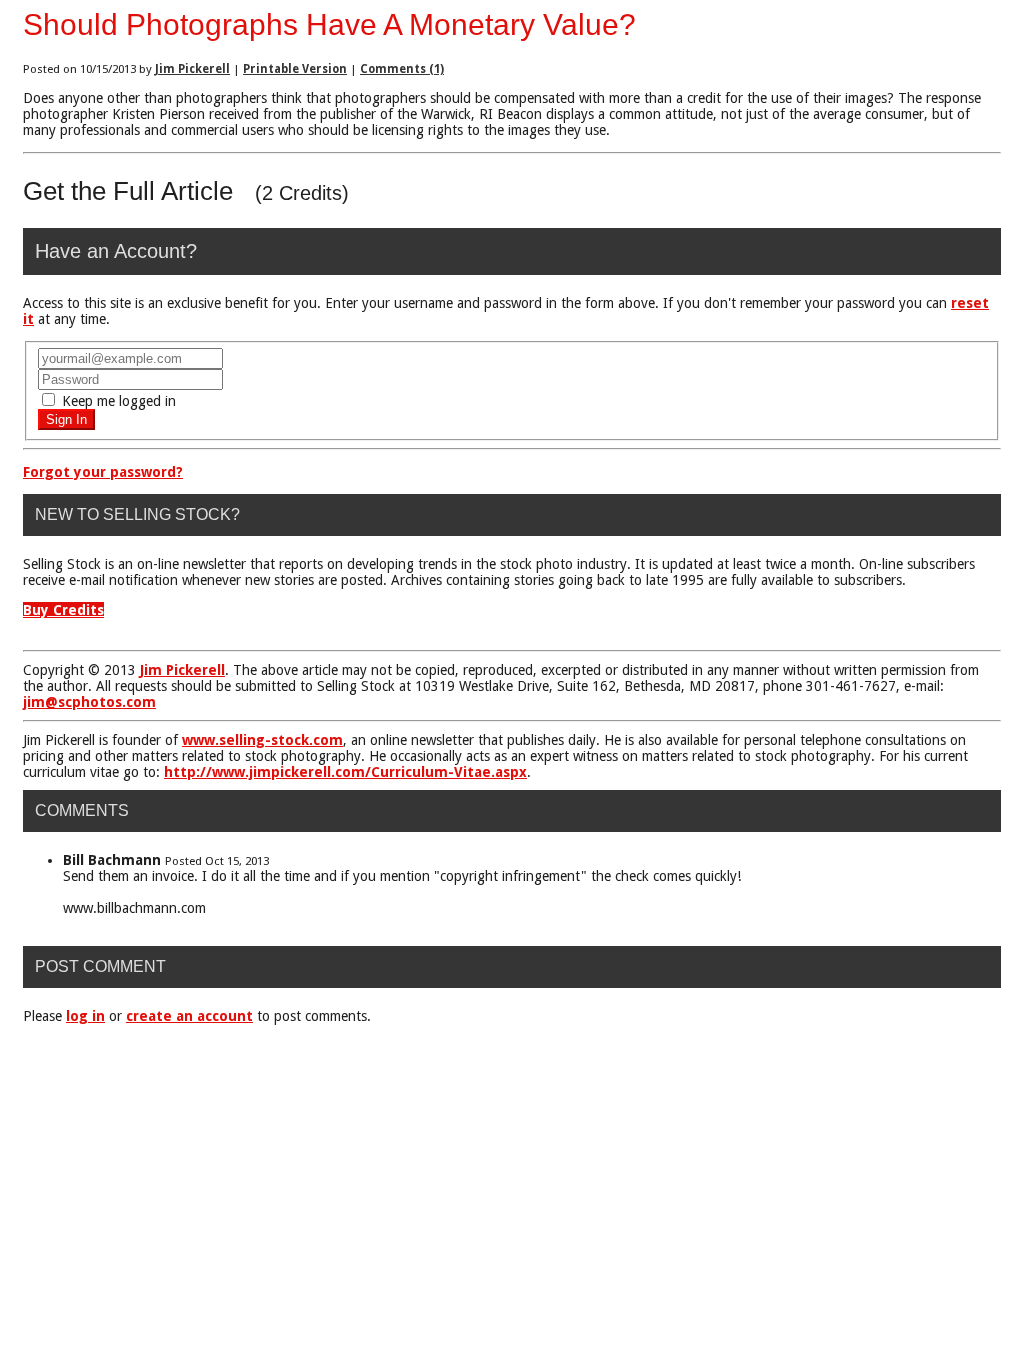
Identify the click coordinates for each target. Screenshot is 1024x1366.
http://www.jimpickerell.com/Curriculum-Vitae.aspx (345, 772)
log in (85, 1016)
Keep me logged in (117, 401)
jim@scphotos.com (89, 702)
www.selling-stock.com (262, 740)
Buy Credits (63, 610)
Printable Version (295, 69)
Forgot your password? (103, 472)
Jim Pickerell (192, 69)
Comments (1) (402, 69)
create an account (189, 1016)
